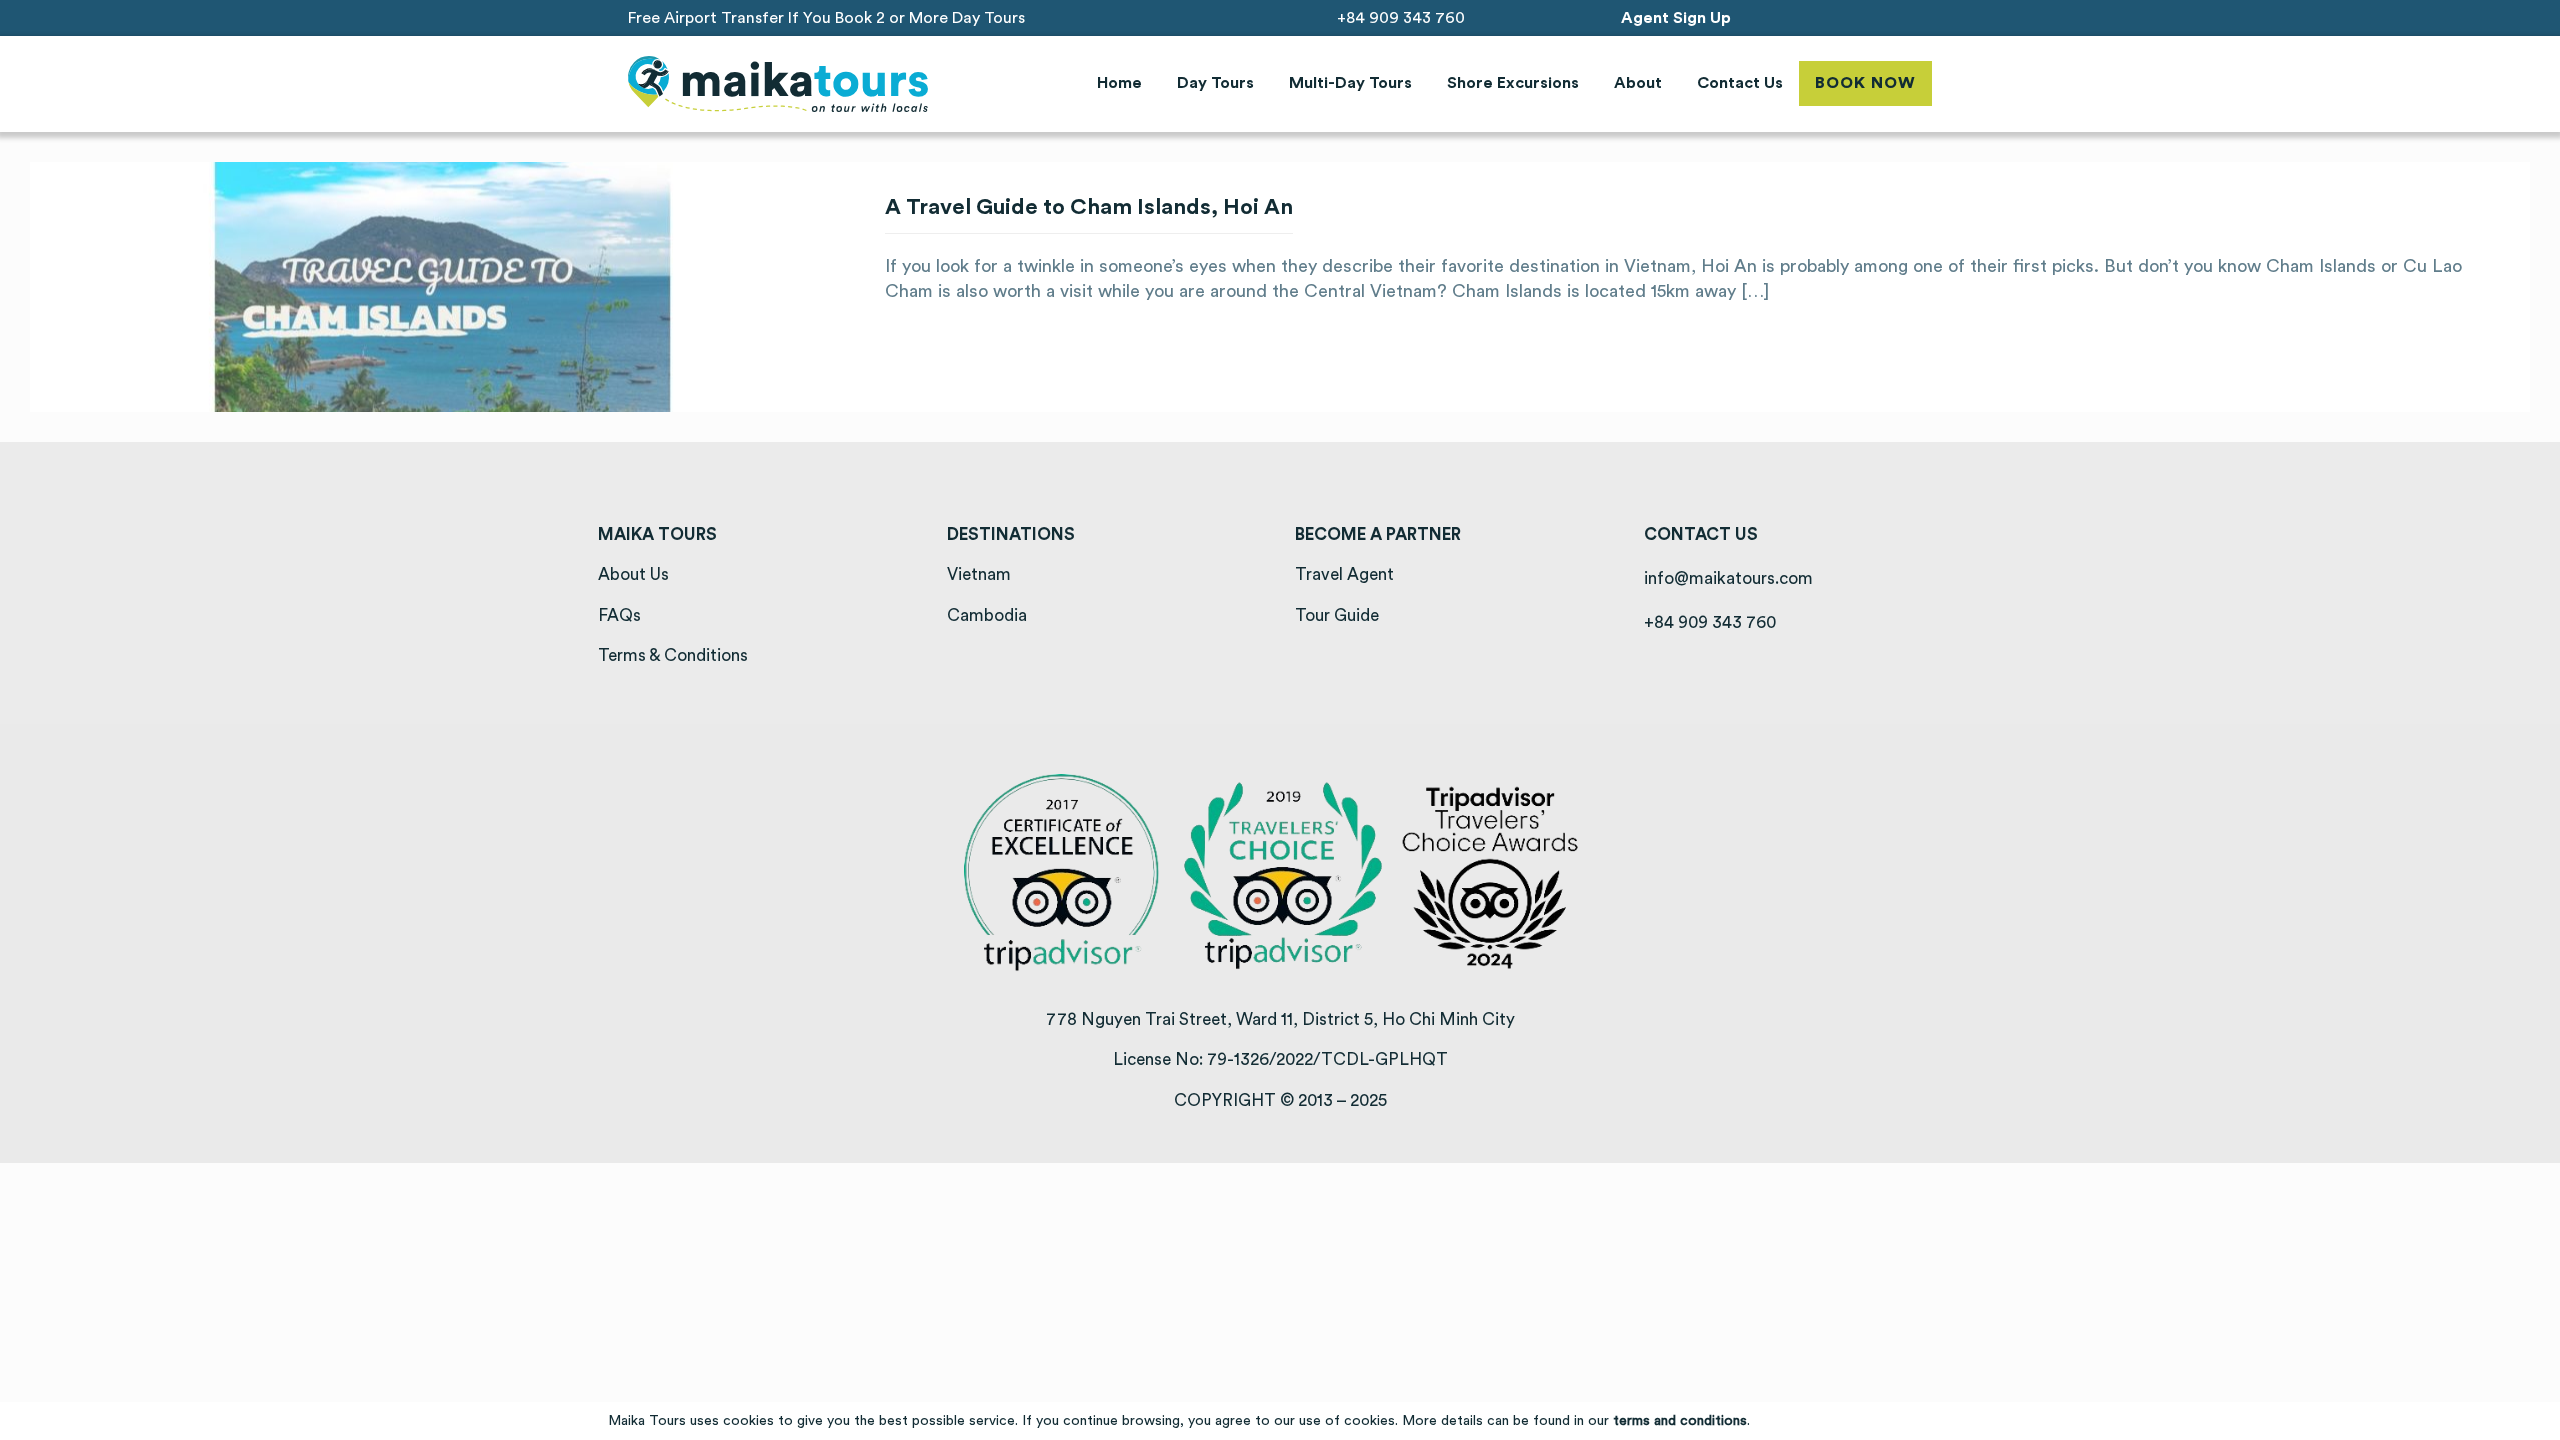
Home (1119, 83)
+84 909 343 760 (1401, 18)
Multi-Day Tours (1350, 83)
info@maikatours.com (1728, 578)
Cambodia (987, 615)
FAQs (619, 615)
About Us (633, 574)
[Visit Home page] (778, 84)
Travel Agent (1344, 574)
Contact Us (1740, 83)
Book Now (1865, 83)
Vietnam (979, 574)
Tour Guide (1337, 615)
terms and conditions (1680, 1421)
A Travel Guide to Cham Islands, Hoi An (1089, 207)
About (1638, 83)
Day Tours (1215, 83)
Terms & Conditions (673, 655)
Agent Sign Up (1676, 18)
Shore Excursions (1513, 83)
